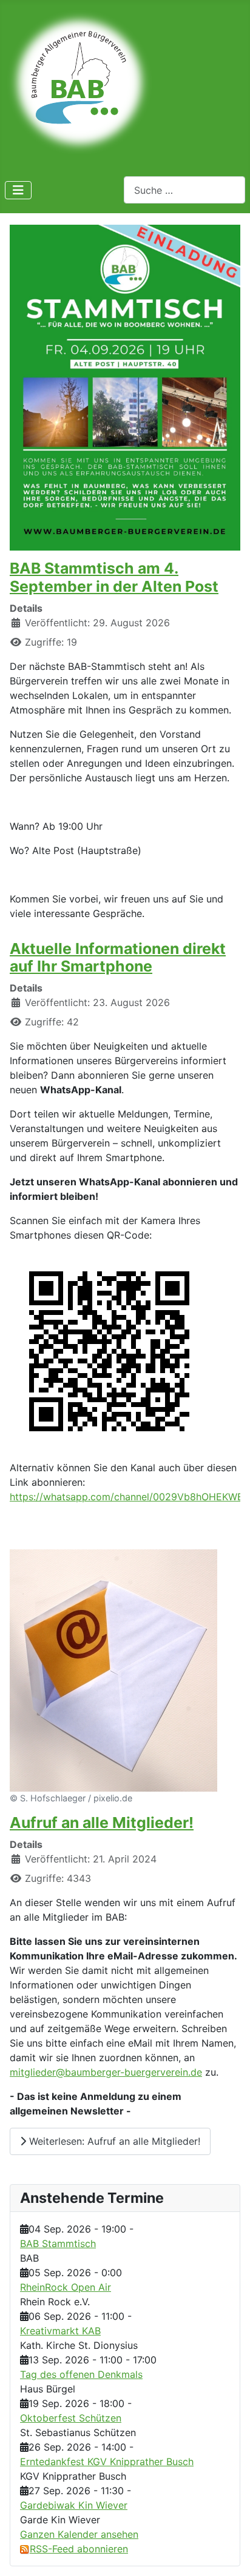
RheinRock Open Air (66, 2287)
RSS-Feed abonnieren (79, 2549)
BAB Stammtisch (58, 2243)
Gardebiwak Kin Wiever (74, 2505)
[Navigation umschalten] (18, 190)
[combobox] (184, 190)
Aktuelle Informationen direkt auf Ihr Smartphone (118, 958)
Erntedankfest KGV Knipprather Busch (107, 2462)
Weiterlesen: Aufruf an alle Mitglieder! (113, 2141)
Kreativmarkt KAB (60, 2331)
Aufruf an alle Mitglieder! (102, 1823)
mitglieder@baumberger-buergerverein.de (106, 2072)
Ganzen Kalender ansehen (79, 2534)
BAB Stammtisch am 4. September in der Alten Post (114, 577)
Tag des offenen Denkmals (81, 2374)
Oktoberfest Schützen (71, 2418)
